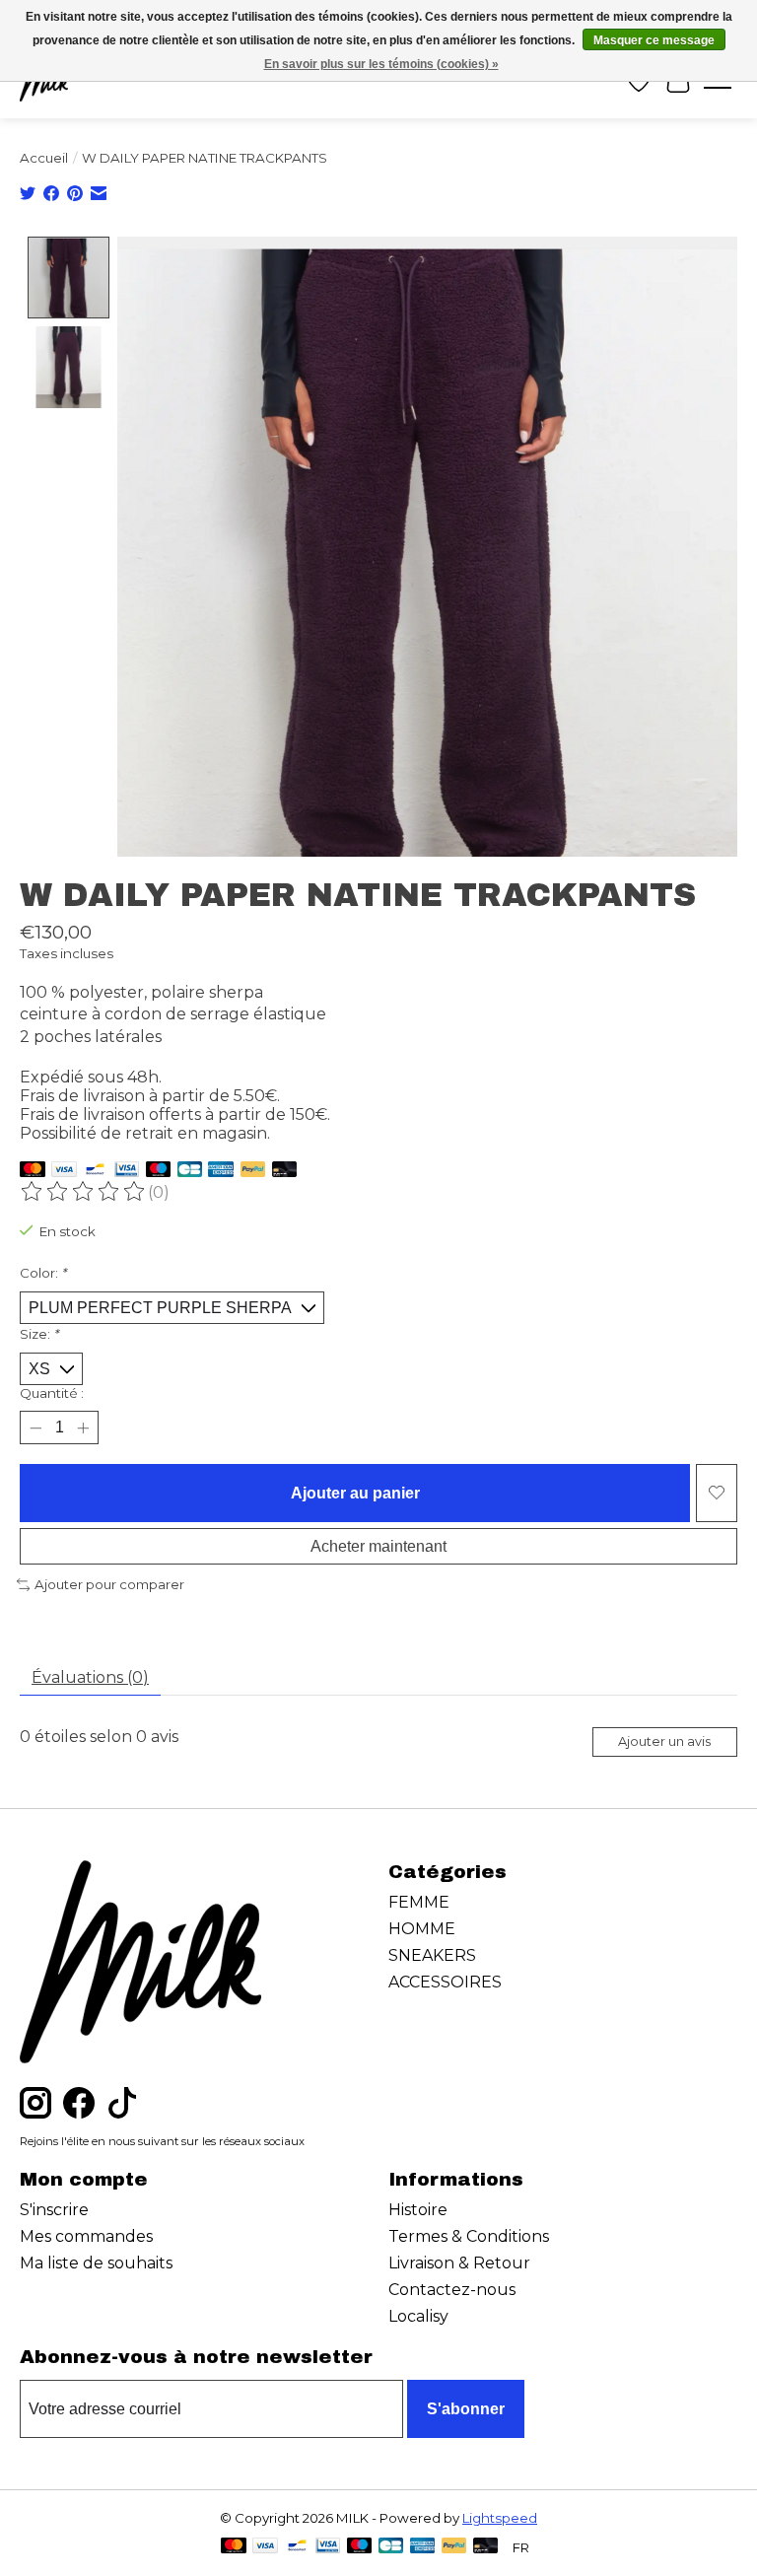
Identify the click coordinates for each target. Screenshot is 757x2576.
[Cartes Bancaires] (190, 1171)
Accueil (44, 158)
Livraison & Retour (459, 2263)
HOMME (422, 1929)
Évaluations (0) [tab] (90, 1677)
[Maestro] (159, 1171)
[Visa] (64, 1171)
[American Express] (221, 1171)
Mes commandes (86, 2236)
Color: (43, 1273)
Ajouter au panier (355, 1493)
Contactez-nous (452, 2290)
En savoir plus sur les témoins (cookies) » (381, 64)
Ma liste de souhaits (96, 2263)
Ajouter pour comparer (109, 1584)
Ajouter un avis (664, 1741)
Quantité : (52, 1393)
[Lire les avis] (84, 1192)
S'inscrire (54, 2210)
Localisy (418, 2316)
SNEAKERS (432, 1955)
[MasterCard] (33, 1171)
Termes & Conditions (469, 2236)
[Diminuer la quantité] (35, 1427)
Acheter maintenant (378, 1546)
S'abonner (466, 2409)
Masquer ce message (654, 40)
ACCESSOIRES (445, 1982)
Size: (39, 1334)
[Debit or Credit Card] (285, 1171)
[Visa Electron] (127, 1171)
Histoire (418, 2210)
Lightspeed (500, 2518)
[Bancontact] (95, 1171)
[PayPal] (253, 1171)
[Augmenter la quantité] (83, 1427)
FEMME (419, 1902)
